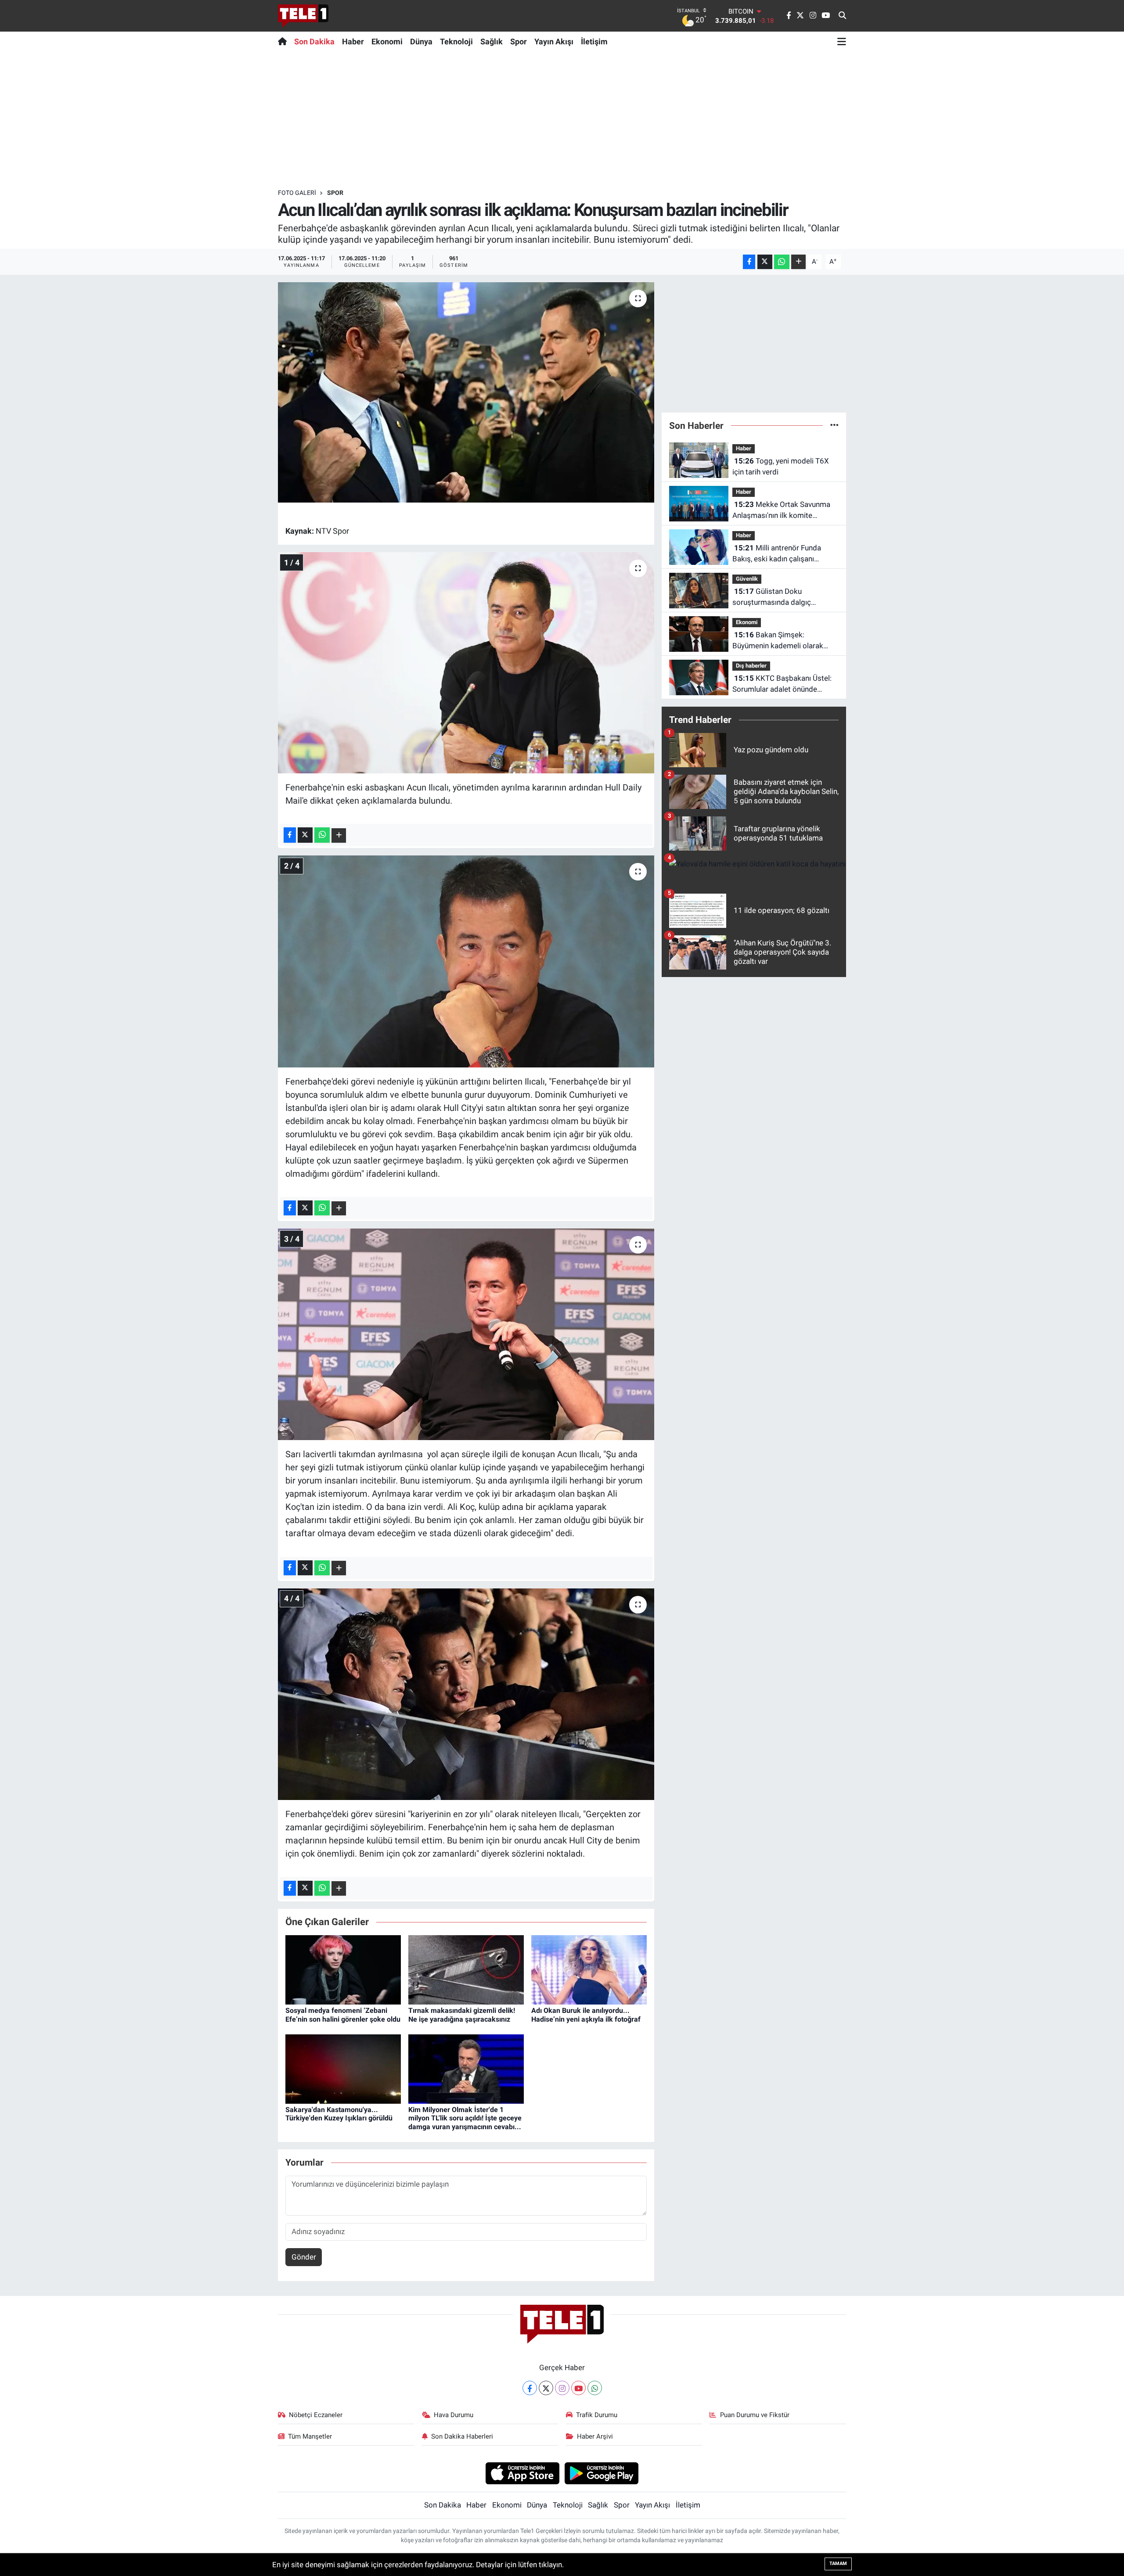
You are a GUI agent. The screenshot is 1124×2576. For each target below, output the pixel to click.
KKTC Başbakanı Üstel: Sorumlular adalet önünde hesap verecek (782, 684)
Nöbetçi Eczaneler (316, 2415)
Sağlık (492, 41)
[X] (546, 2388)
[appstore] (522, 2473)
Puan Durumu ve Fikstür (755, 2415)
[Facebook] (530, 2388)
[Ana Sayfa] (284, 41)
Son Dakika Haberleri (462, 2436)
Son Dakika (314, 41)
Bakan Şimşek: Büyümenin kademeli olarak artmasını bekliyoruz (778, 641)
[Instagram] (562, 2388)
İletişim (594, 41)
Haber (353, 41)
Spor (519, 41)
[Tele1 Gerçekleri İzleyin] (303, 16)
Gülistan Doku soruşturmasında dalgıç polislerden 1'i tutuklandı (773, 598)
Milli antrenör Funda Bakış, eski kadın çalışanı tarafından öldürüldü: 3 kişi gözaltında (777, 554)
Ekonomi (387, 41)
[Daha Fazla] (798, 262)
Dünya (421, 41)
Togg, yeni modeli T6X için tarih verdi (781, 467)
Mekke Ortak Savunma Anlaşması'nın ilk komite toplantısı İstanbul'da (781, 511)
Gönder (304, 2257)
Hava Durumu (454, 2415)
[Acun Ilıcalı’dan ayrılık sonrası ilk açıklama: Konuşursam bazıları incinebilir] (466, 392)
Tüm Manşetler (310, 2436)
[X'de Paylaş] (765, 262)
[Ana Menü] (842, 41)
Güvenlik (747, 579)
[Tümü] (834, 425)
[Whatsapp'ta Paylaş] (782, 262)
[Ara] (842, 16)
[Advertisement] (562, 120)
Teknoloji (456, 41)
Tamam (838, 2563)
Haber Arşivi (595, 2436)
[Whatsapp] (595, 2388)
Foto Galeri (297, 193)
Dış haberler (751, 666)
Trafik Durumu (597, 2415)
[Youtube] (578, 2388)
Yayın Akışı (554, 41)
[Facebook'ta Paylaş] (749, 262)
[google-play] (602, 2473)
